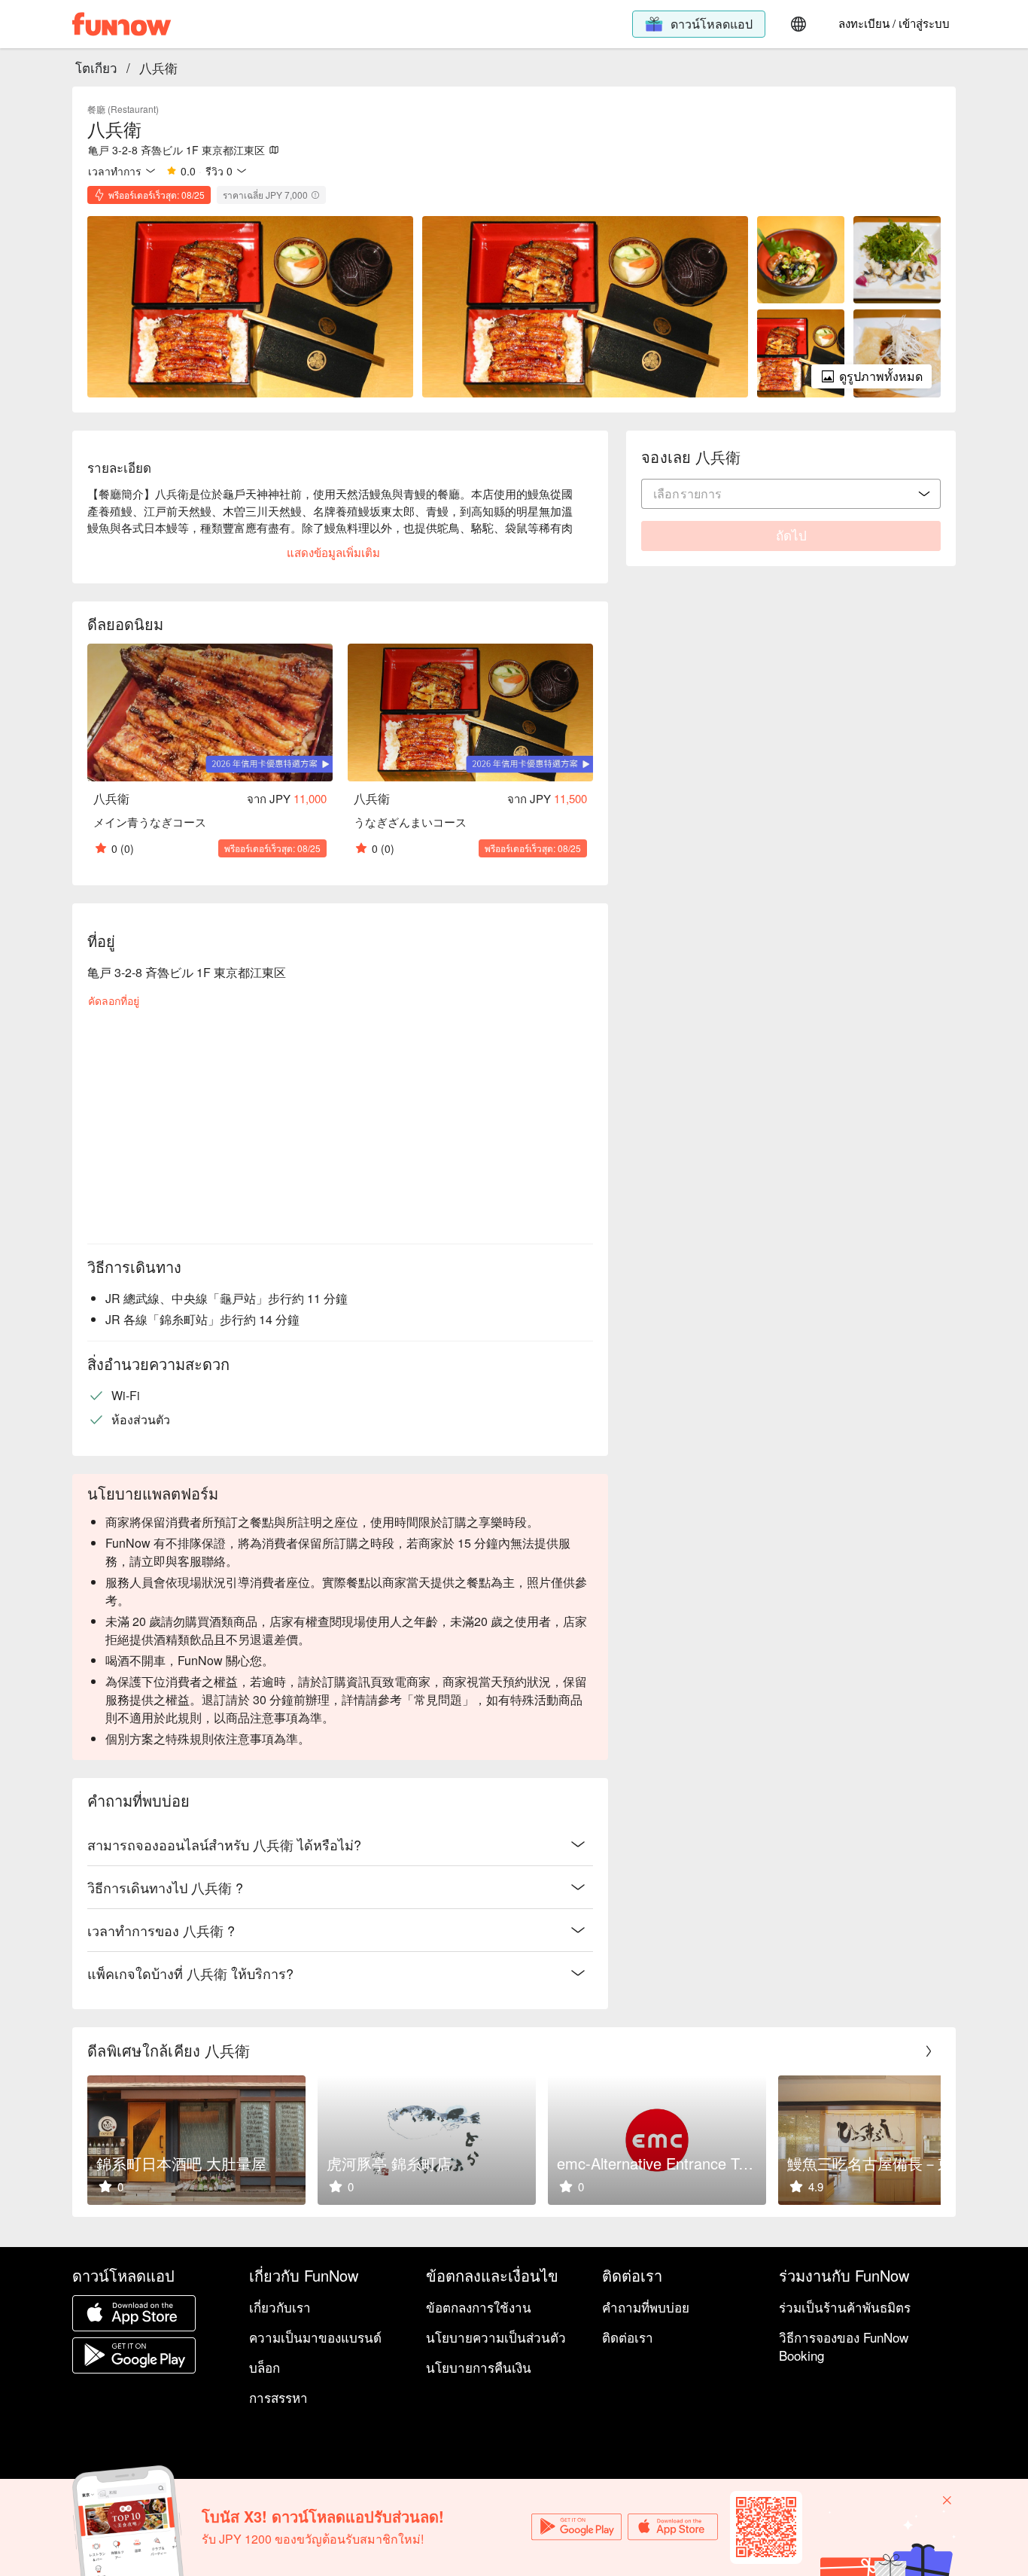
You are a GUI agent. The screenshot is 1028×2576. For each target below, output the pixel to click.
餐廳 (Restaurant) (123, 109)
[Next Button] (929, 2051)
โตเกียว (96, 67)
